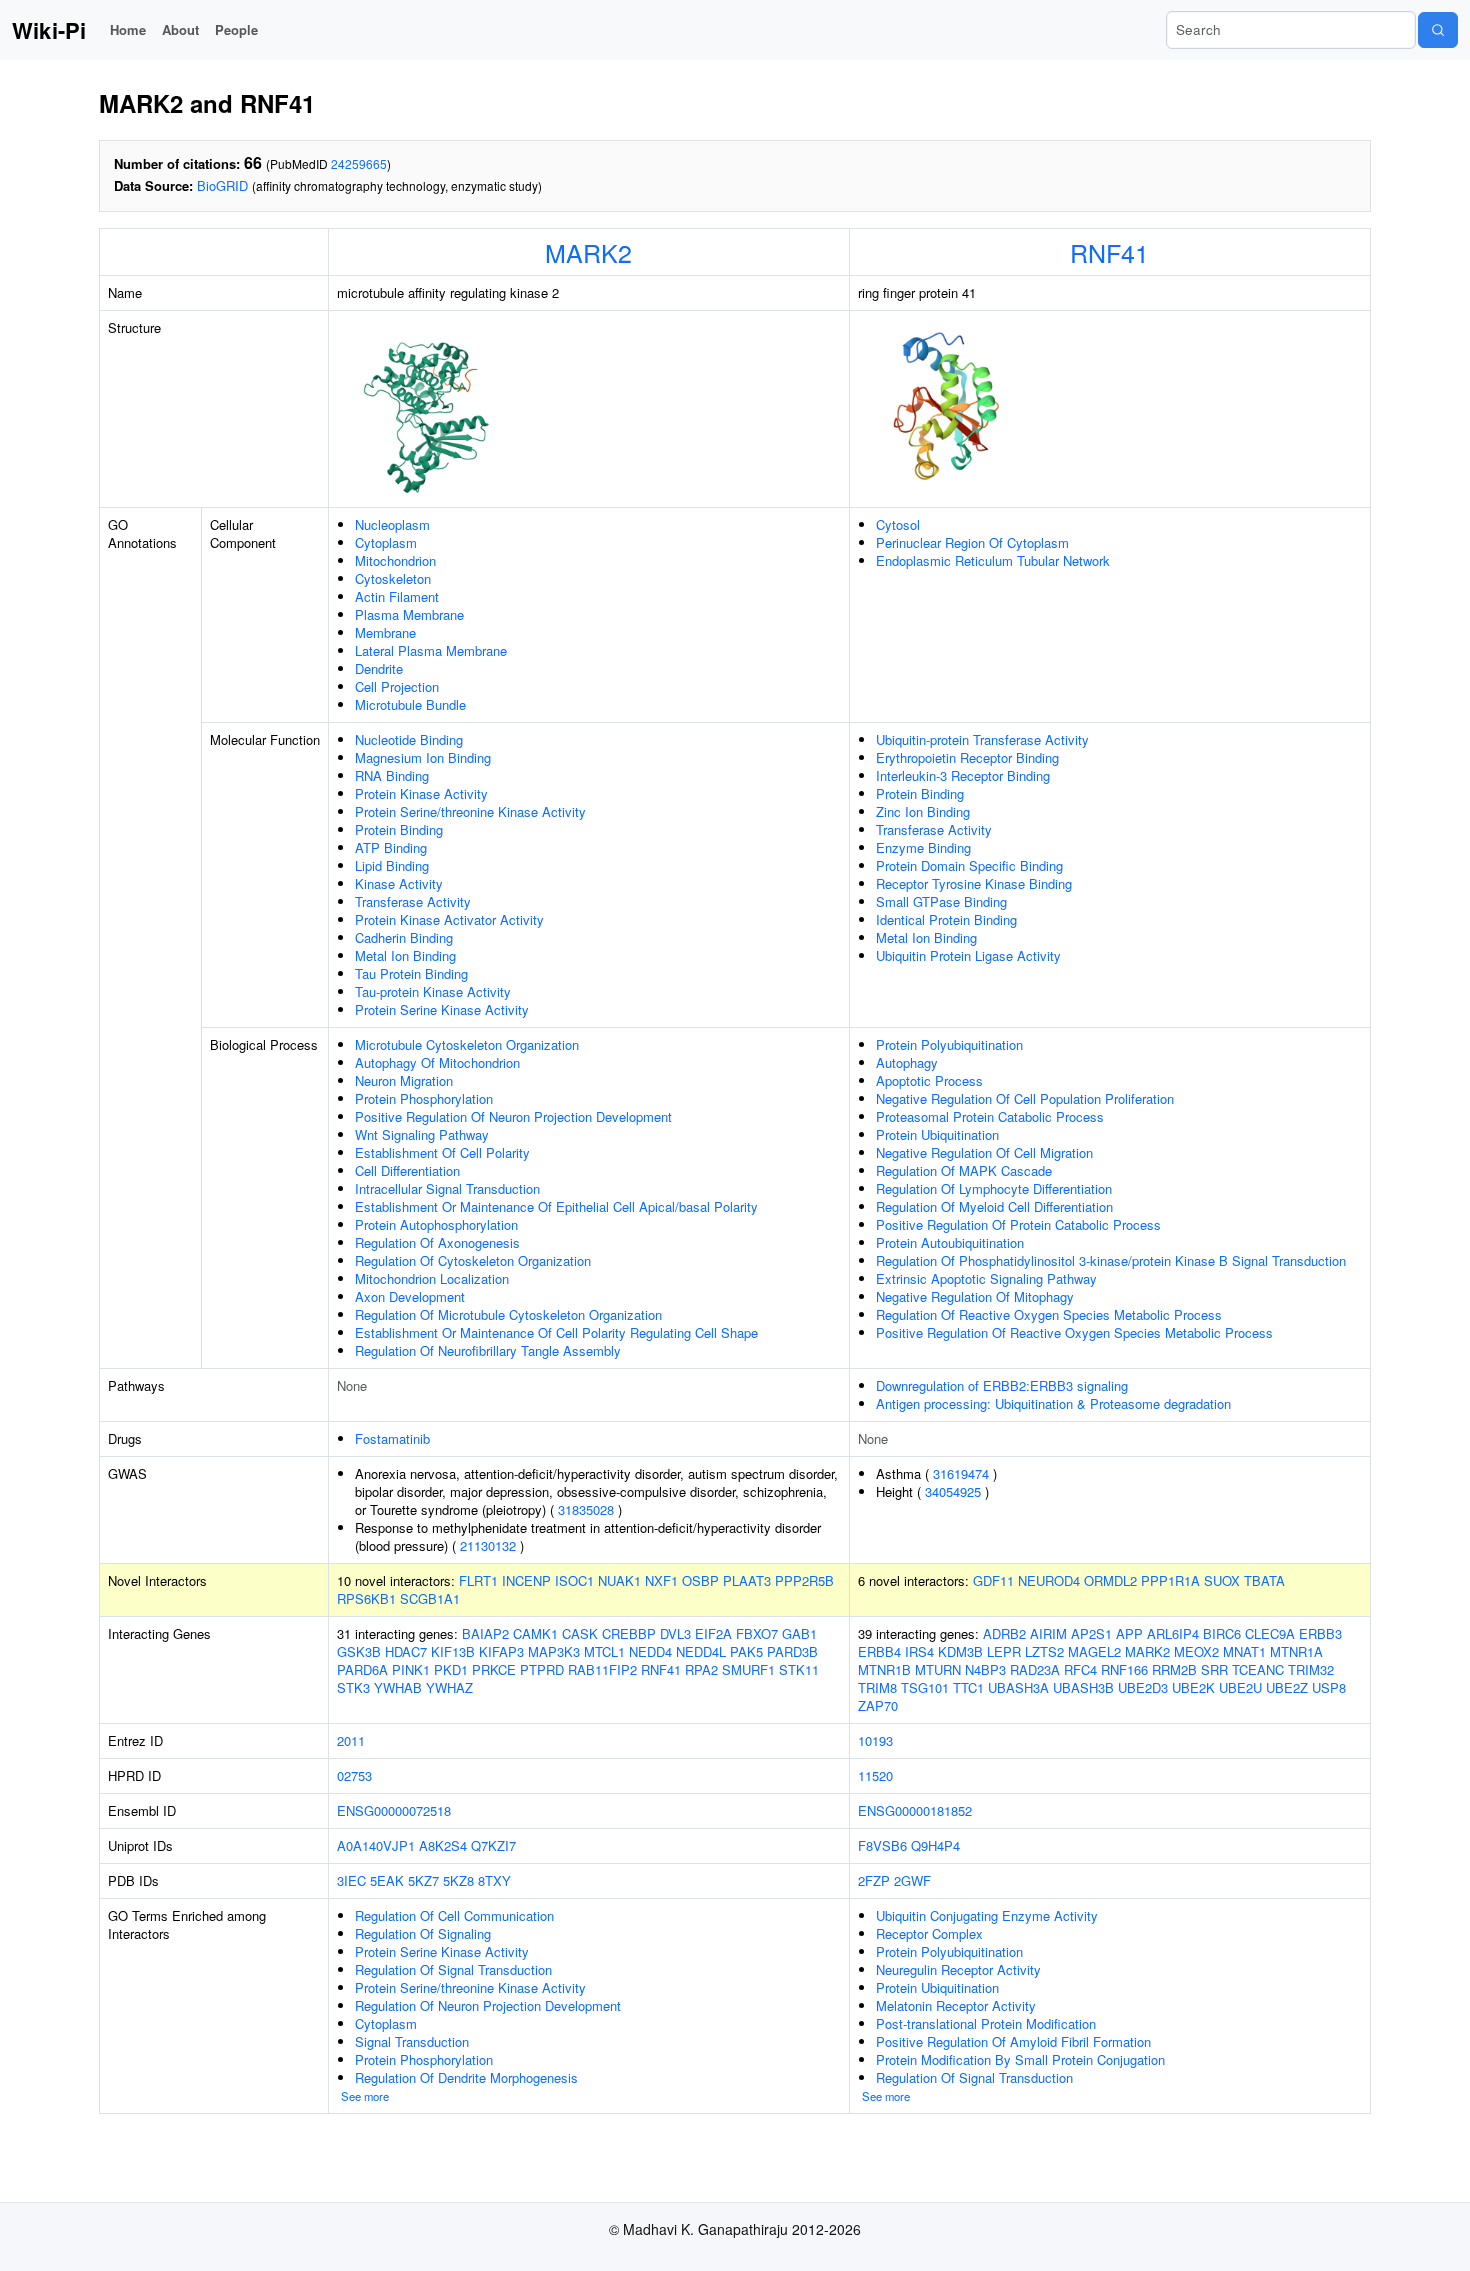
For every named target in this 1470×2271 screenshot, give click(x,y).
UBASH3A (1018, 1687)
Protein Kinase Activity (421, 793)
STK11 (799, 1669)
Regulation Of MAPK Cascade (964, 1170)
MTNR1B (884, 1669)
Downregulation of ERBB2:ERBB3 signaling (1002, 1385)
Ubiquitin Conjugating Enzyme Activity (987, 1915)
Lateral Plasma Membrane (431, 650)
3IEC (351, 1880)
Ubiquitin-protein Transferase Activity (982, 739)
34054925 (953, 1491)
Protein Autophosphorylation (436, 1224)
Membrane (385, 632)
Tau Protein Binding (411, 973)
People (236, 29)
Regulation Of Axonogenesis (437, 1242)
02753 (354, 1775)
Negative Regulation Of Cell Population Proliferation (1025, 1098)
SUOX (1222, 1580)
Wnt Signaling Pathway (422, 1134)
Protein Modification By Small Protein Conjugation (1020, 2059)
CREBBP (629, 1633)
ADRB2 (1004, 1633)
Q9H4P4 (935, 1845)
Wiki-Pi (49, 30)
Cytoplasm (386, 542)
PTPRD (542, 1669)
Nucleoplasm (392, 524)
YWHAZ (449, 1687)
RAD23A (1035, 1669)
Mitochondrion (395, 560)
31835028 (586, 1509)
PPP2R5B (804, 1580)
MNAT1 (1244, 1651)
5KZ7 (423, 1880)
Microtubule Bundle (410, 704)
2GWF (912, 1880)
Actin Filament (397, 596)
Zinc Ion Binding (923, 811)
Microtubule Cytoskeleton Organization (467, 1044)
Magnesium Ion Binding (423, 757)
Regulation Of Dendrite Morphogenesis (466, 2077)
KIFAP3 (501, 1651)
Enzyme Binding (923, 847)
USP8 (1329, 1687)
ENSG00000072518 (394, 1810)
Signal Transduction (412, 2041)
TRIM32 (1311, 1669)
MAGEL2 (1094, 1651)
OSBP (700, 1580)
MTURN (938, 1669)
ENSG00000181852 (915, 1810)
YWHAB (398, 1687)
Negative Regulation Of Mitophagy (975, 1296)
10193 (875, 1740)
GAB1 (799, 1633)
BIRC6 (1222, 1633)
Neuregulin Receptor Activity (958, 1969)
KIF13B (453, 1651)
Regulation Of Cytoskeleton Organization (473, 1260)
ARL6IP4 (1173, 1633)
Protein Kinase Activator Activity (449, 919)
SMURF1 (748, 1669)
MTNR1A (1296, 1651)
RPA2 (701, 1669)
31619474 (961, 1473)
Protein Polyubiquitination (949, 1044)
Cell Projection (397, 686)
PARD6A (362, 1669)
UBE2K (1193, 1687)
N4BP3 (985, 1669)
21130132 (488, 1545)
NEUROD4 (1049, 1580)
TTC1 (968, 1687)
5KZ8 (458, 1880)
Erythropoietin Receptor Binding (967, 757)
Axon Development (410, 1296)
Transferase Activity (413, 901)
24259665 (359, 163)
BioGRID (222, 185)
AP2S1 (1091, 1633)
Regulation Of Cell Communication (454, 1915)
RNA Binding (392, 775)
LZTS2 (1044, 1651)
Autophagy (907, 1062)
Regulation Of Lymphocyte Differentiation (994, 1188)
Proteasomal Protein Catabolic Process (990, 1116)
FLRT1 (478, 1580)
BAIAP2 (485, 1633)
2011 (351, 1740)
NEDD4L (701, 1651)
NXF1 (661, 1580)
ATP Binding (391, 847)
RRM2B (1174, 1669)
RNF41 (1109, 252)
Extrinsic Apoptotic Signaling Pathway (986, 1278)
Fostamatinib (392, 1438)
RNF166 (1124, 1669)
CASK (580, 1633)
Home (128, 29)
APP (1129, 1633)
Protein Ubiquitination (937, 1134)
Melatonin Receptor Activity (956, 2005)
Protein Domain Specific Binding (969, 865)
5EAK (387, 1880)
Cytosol (898, 524)
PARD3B (792, 1651)
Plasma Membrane (409, 614)
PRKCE (494, 1669)
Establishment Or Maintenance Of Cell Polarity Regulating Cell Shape (556, 1332)
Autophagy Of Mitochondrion (437, 1062)
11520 (875, 1775)
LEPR (1004, 1651)
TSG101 (925, 1687)
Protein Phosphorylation (424, 1098)
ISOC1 (574, 1580)
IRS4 (919, 1651)
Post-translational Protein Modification (986, 2023)
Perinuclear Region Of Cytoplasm (972, 542)
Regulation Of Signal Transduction (453, 1969)
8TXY (494, 1880)
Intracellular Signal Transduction (447, 1188)
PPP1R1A (1170, 1580)
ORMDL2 (1110, 1580)
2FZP (874, 1880)
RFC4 (1080, 1669)
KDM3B (960, 1651)
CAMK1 (535, 1633)
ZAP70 (878, 1705)
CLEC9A (1270, 1633)
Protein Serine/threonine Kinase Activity (470, 811)
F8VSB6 (882, 1845)
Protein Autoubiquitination (950, 1242)
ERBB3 (1320, 1633)
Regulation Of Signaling (423, 1933)
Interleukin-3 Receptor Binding (963, 775)
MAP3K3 (554, 1651)
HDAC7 (406, 1651)
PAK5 (746, 1651)
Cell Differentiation (407, 1170)
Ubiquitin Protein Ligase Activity (968, 955)
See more (365, 2096)
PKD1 (451, 1669)
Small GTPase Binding (941, 901)
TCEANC (1258, 1669)
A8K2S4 (443, 1845)
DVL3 (675, 1633)
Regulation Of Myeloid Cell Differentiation (994, 1206)
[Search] (1438, 30)
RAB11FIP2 (602, 1669)
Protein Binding (399, 829)
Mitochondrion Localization (432, 1278)
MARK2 (588, 252)
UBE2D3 (1143, 1687)
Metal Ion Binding (405, 955)
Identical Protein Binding (946, 919)
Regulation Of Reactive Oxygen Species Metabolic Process (1049, 1314)
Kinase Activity (399, 883)
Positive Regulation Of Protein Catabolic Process (1018, 1224)
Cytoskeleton (393, 578)
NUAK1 (619, 1580)
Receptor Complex (929, 1933)
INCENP (526, 1580)
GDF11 (993, 1580)
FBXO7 (757, 1633)
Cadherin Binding (404, 937)
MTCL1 (604, 1651)
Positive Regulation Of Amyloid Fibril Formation (1013, 2041)
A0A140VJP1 (376, 1845)
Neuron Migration (404, 1080)
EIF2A (713, 1633)
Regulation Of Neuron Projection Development (488, 2005)
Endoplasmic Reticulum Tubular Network (993, 560)
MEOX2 (1196, 1651)
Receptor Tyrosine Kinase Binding (974, 883)
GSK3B (359, 1651)
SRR (1214, 1669)
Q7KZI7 (493, 1845)
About (180, 29)
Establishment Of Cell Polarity (442, 1152)
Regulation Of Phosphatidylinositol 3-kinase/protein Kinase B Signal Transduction (1111, 1260)
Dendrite (379, 668)
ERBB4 (879, 1651)
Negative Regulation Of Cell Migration (984, 1152)
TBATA (1264, 1580)
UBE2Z (1287, 1687)
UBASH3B (1083, 1687)
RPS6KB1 (366, 1598)
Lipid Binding (392, 865)
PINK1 (411, 1669)
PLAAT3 (747, 1580)
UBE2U (1240, 1687)
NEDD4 (650, 1651)
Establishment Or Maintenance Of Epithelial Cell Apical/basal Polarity (556, 1206)
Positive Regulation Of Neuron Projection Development (513, 1116)
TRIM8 (877, 1687)
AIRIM (1048, 1633)
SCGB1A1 (430, 1598)
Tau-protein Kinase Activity (433, 991)
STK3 (353, 1687)
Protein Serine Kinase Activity (442, 1009)
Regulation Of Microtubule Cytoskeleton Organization (508, 1314)
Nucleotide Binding (409, 739)
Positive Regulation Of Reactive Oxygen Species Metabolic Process (1074, 1332)
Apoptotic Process (929, 1080)
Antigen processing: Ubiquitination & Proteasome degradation (1053, 1403)
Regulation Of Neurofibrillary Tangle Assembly (488, 1350)
